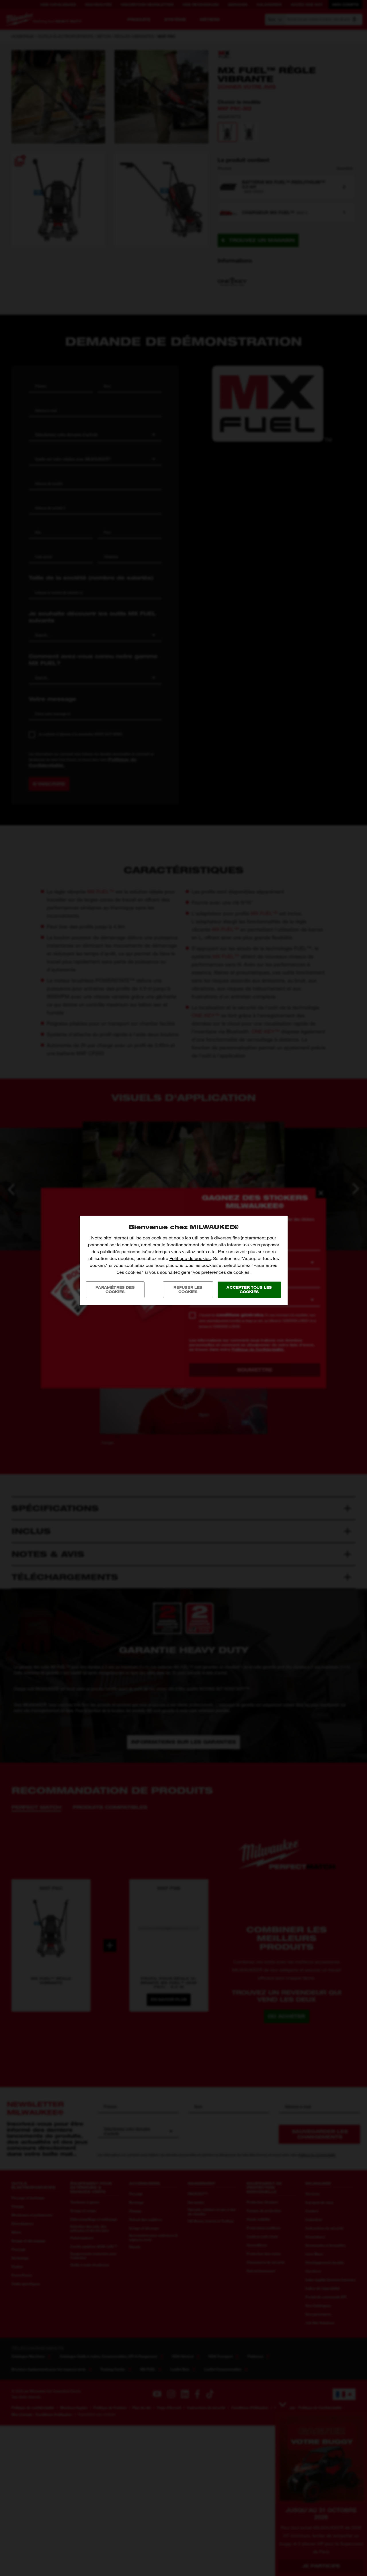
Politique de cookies (190, 1258)
